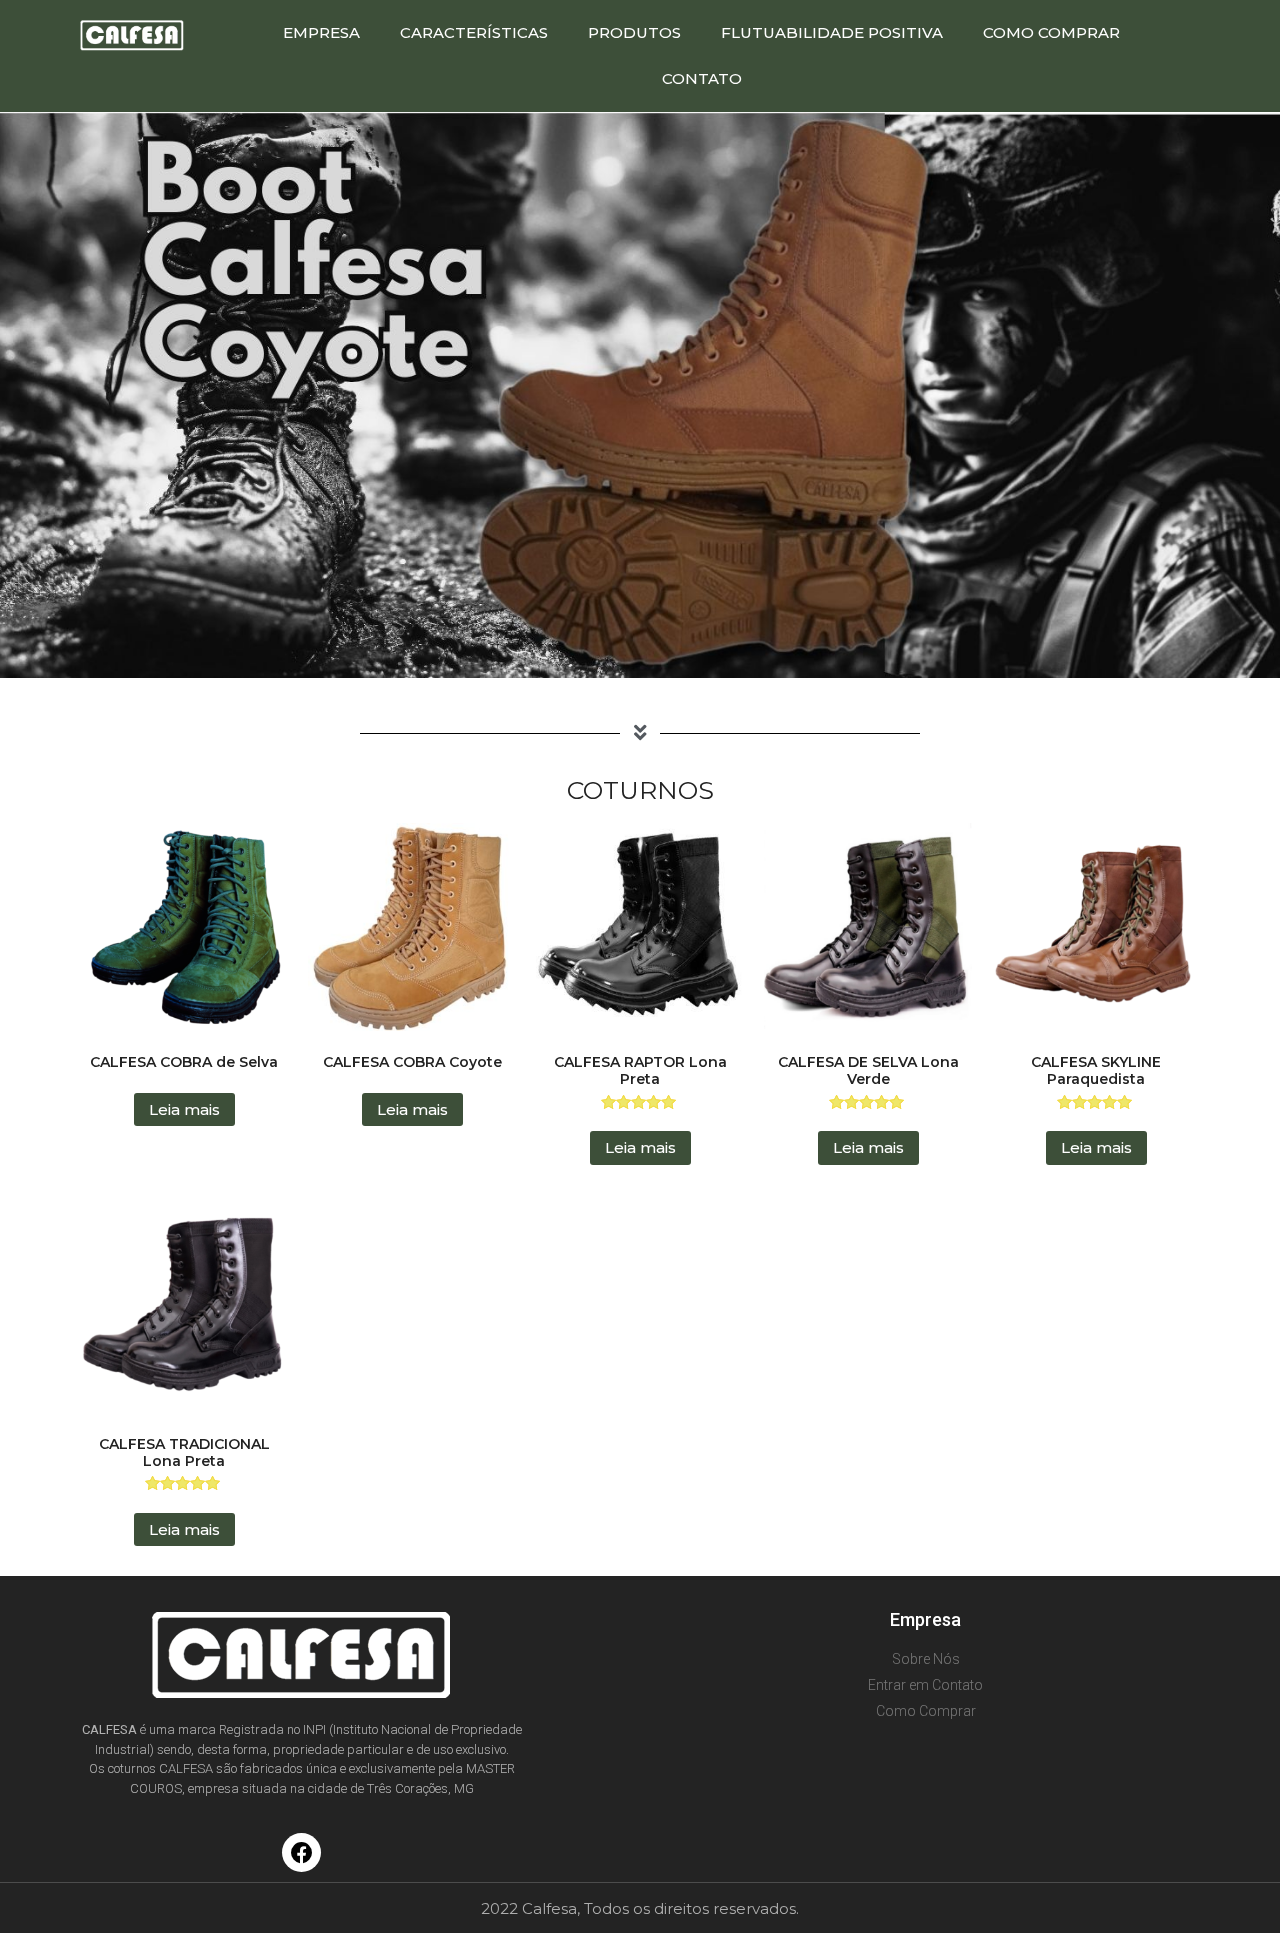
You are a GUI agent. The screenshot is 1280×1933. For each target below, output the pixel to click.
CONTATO (702, 78)
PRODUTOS (634, 32)
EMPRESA (321, 32)
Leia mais (184, 1109)
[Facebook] (302, 1853)
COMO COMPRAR (1051, 32)
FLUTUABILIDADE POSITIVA (832, 32)
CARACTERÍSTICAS (474, 32)
